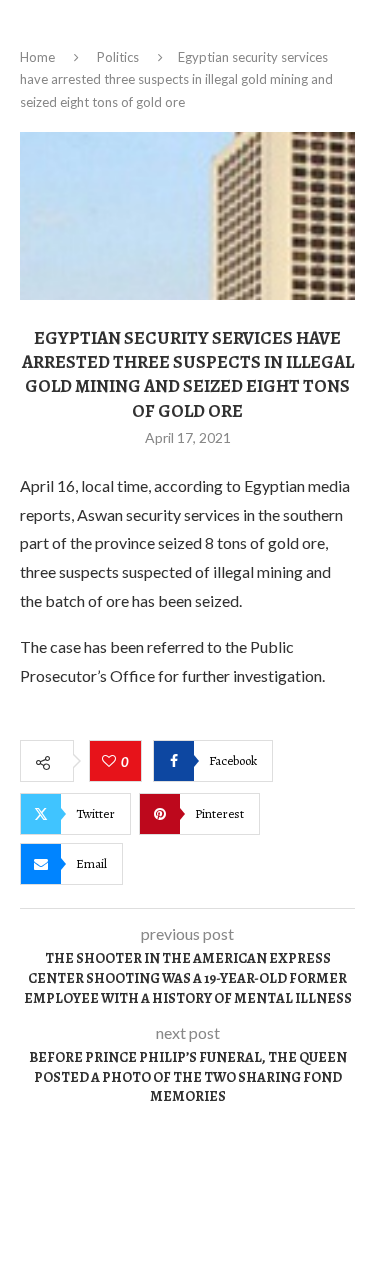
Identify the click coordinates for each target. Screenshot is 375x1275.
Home (37, 57)
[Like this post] (111, 762)
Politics (118, 57)
